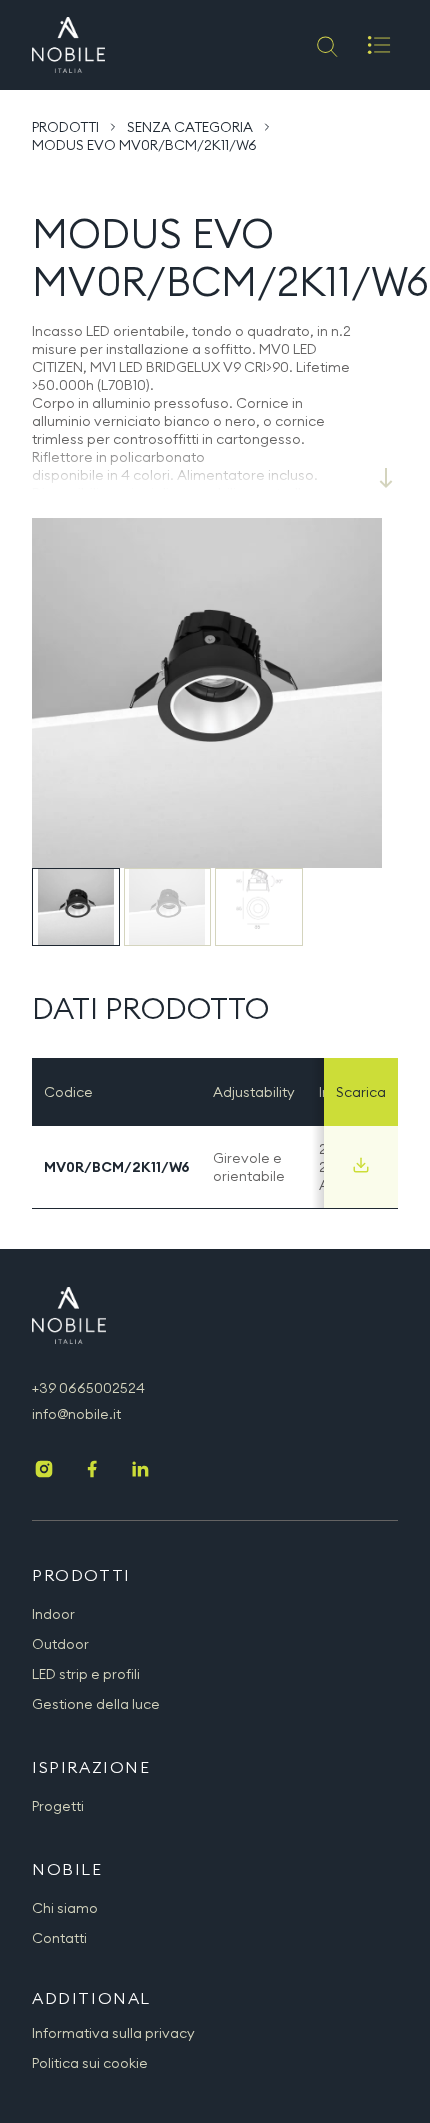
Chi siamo (65, 1908)
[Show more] (386, 478)
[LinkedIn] (140, 1471)
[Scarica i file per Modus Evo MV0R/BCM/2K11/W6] (361, 1165)
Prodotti (65, 127)
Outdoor (60, 1644)
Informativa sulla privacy (113, 2033)
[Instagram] (44, 1471)
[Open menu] (379, 45)
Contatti (59, 1938)
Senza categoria (190, 127)
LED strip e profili (86, 1674)
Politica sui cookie (90, 2063)
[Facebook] (92, 1471)
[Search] (325, 45)
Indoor (53, 1614)
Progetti (58, 1806)
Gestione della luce (96, 1704)
